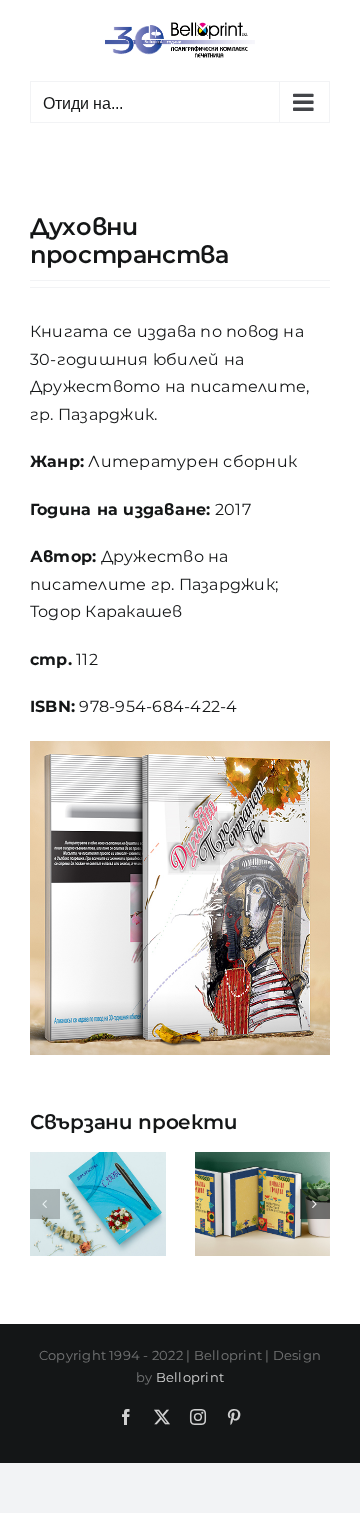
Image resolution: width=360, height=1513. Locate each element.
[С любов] (98, 1161)
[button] (45, 1204)
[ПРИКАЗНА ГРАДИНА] (263, 1161)
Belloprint (190, 1377)
